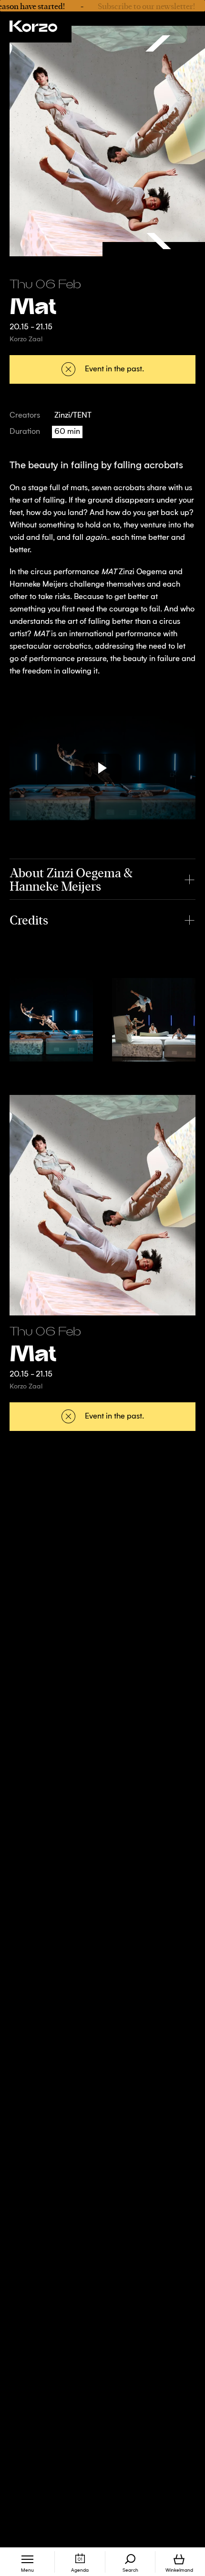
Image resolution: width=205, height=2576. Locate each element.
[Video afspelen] (102, 768)
